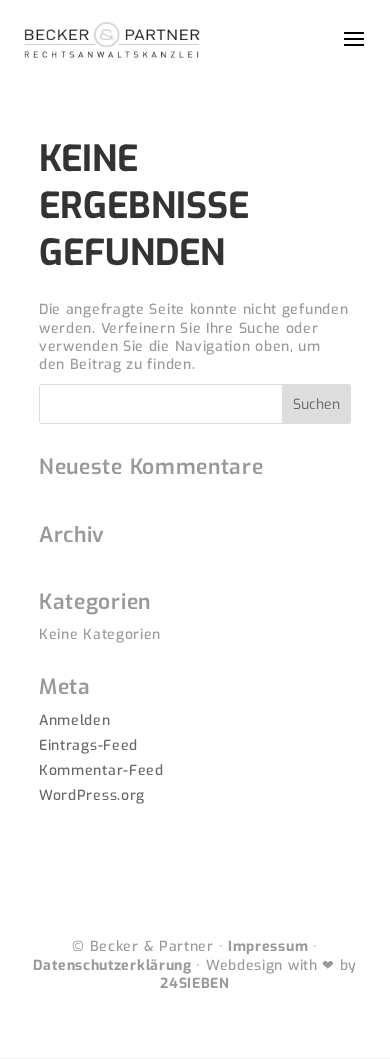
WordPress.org (92, 795)
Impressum (268, 946)
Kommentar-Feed (101, 770)
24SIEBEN (195, 983)
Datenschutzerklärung (112, 965)
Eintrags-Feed (88, 745)
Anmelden (75, 720)
